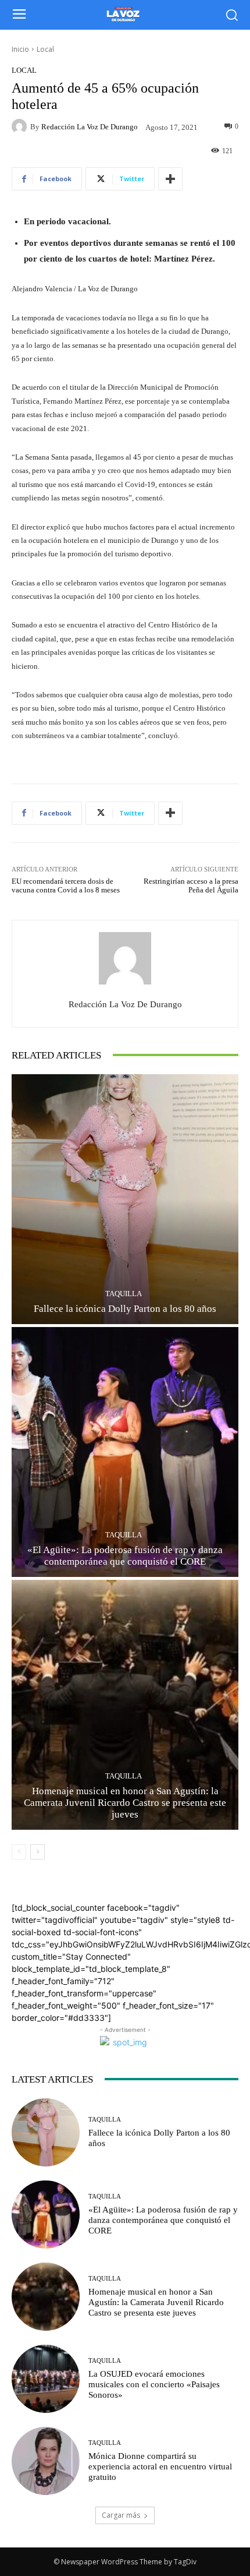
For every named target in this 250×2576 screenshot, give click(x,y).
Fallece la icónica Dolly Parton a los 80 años (125, 1309)
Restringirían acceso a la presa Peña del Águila (191, 886)
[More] (170, 179)
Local (45, 49)
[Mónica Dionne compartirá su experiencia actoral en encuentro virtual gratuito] (46, 2461)
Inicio (20, 49)
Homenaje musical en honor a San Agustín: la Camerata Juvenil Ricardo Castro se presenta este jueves (125, 1803)
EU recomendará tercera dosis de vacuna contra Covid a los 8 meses (66, 886)
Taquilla (124, 1294)
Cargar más (121, 2515)
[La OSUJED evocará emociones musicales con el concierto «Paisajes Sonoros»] (46, 2379)
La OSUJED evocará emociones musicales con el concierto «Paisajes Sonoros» (154, 2384)
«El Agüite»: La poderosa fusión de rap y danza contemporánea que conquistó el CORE (163, 2220)
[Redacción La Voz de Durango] (21, 126)
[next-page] (37, 1852)
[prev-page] (19, 1852)
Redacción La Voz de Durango (90, 127)
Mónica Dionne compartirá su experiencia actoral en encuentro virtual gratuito (160, 2466)
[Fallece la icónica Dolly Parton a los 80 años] (125, 1199)
